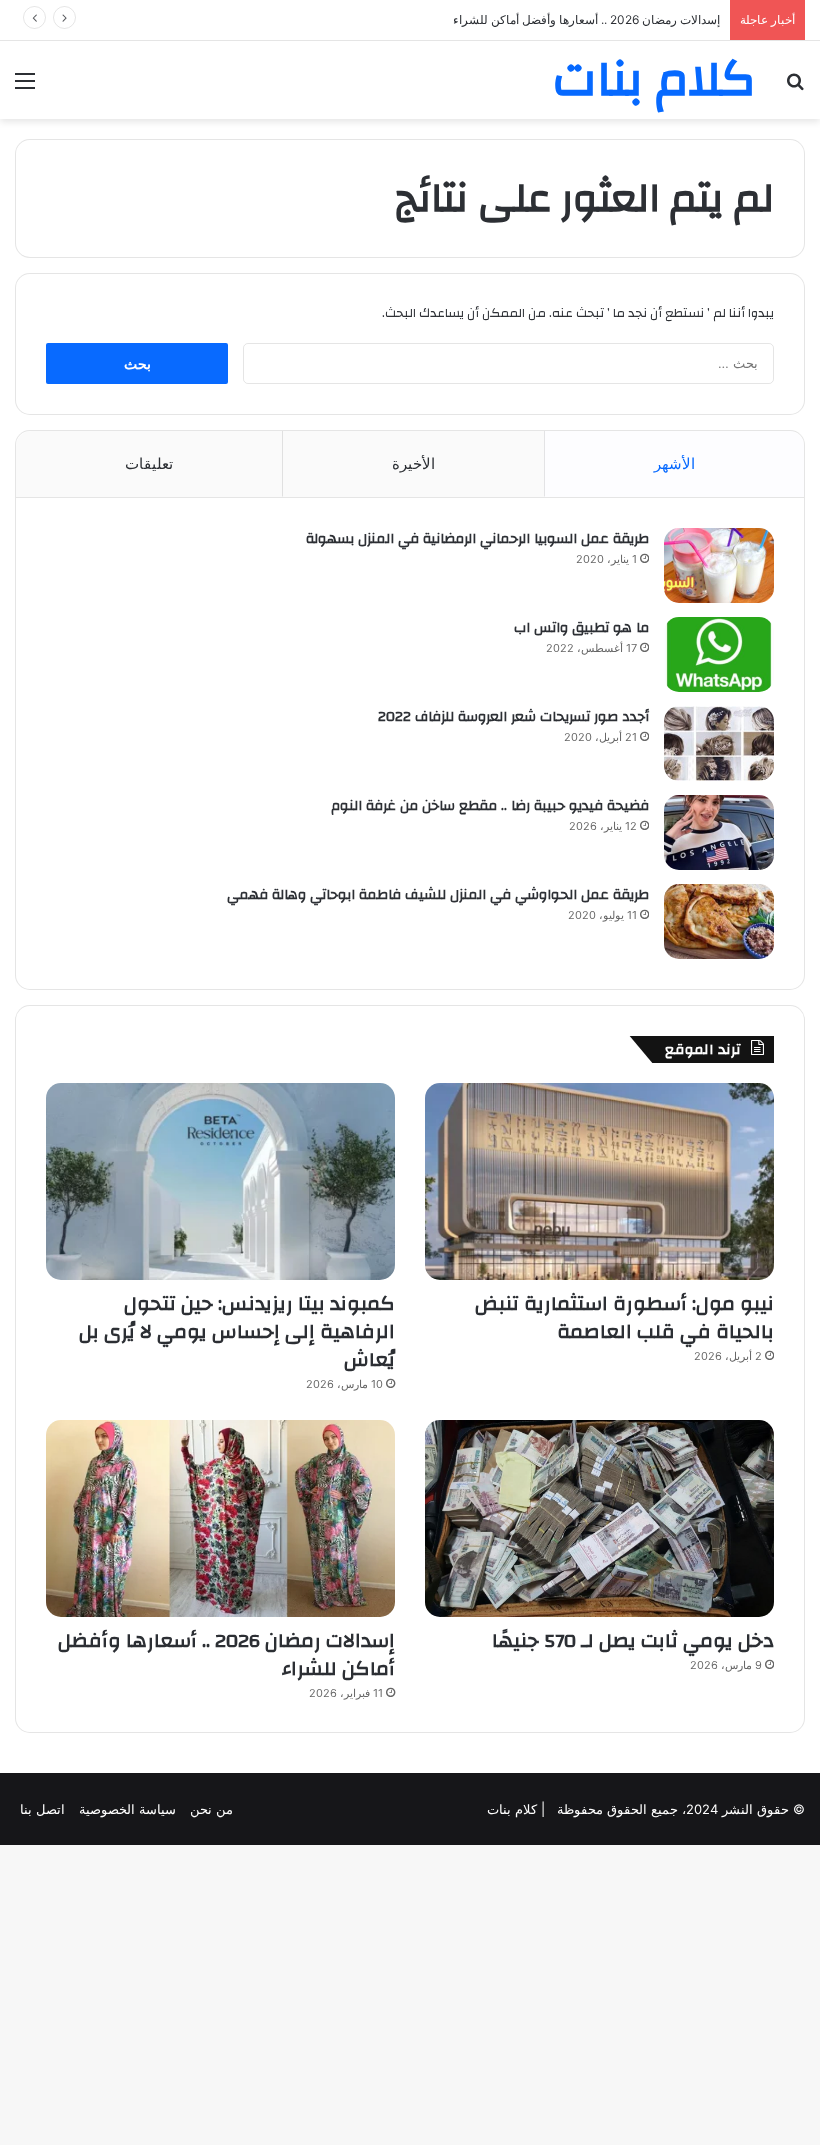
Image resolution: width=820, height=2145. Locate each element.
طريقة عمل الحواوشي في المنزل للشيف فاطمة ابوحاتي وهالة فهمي (438, 895)
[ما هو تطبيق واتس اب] (719, 654)
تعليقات (149, 463)
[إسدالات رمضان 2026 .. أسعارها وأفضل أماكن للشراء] (220, 1518)
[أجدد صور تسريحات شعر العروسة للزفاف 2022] (719, 743)
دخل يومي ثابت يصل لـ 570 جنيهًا (633, 1640)
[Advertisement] (410, 269)
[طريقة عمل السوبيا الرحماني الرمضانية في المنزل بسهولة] (719, 565)
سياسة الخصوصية (127, 1809)
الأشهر (674, 463)
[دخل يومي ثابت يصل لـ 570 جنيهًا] (599, 1518)
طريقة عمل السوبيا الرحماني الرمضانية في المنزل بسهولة (477, 539)
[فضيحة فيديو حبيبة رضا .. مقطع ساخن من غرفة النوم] (719, 832)
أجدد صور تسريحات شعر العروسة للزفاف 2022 (513, 717)
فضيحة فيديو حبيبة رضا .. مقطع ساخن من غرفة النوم (490, 806)
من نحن (211, 1809)
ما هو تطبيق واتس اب (581, 628)
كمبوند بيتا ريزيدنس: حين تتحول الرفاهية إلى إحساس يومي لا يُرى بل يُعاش (237, 1331)
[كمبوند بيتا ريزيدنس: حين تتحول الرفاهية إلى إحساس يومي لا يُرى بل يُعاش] (220, 1181)
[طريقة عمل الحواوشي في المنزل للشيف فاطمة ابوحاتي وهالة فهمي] (719, 921)
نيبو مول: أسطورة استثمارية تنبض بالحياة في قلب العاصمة (624, 1317)
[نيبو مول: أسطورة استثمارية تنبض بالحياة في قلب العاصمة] (599, 1181)
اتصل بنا (42, 1809)
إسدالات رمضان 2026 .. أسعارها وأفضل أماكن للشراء (586, 19)
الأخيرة (413, 463)
